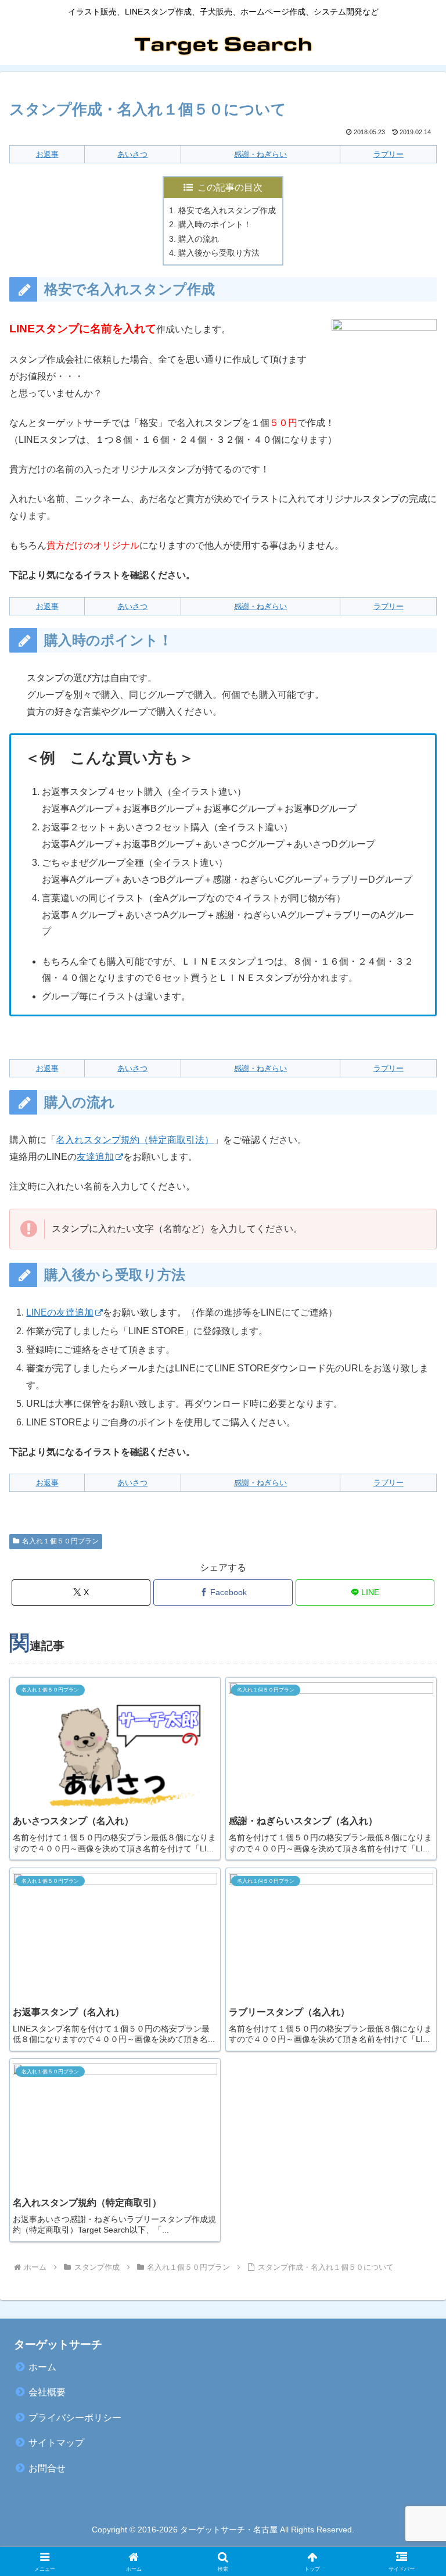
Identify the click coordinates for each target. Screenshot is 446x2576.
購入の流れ (199, 239)
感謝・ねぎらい (260, 154)
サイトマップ (56, 2443)
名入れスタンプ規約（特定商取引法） (135, 1140)
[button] (412, 1836)
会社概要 (47, 2392)
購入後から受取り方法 (219, 253)
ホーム (42, 2367)
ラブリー (389, 154)
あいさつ (132, 154)
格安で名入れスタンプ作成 (227, 210)
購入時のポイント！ (215, 224)
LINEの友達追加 (60, 1312)
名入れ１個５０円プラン (60, 1541)
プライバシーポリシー (75, 2418)
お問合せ (47, 2468)
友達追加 (95, 1157)
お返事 (47, 154)
